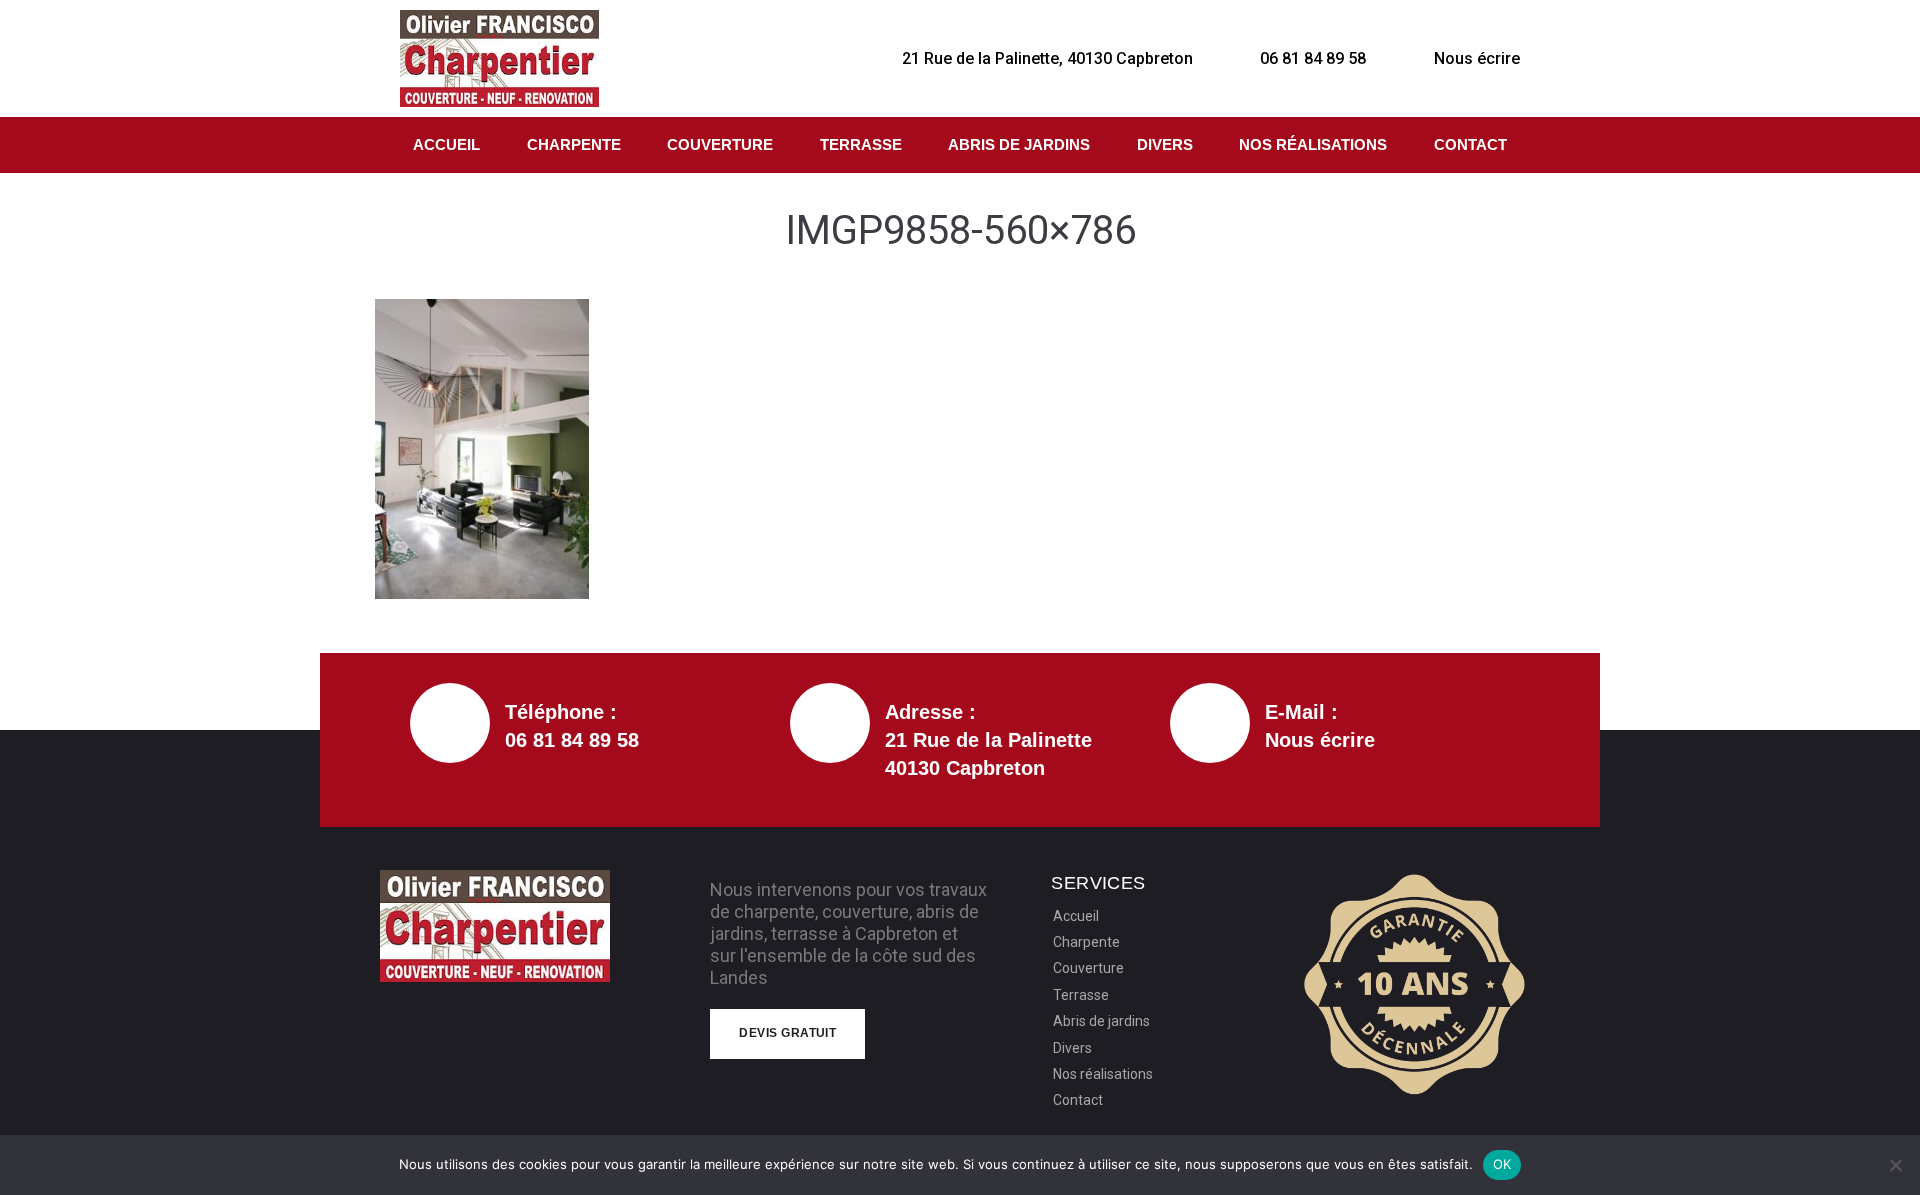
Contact (1470, 144)
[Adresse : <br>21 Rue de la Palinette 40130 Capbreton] (830, 723)
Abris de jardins (1019, 144)
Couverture (720, 144)
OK (1502, 1164)
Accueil (446, 144)
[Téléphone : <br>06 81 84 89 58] (450, 723)
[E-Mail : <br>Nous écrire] (1210, 723)
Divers (1165, 144)
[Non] (1895, 1165)
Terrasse (861, 144)
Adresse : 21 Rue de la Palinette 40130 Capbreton (988, 740)
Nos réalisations (1313, 144)
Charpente (574, 144)
